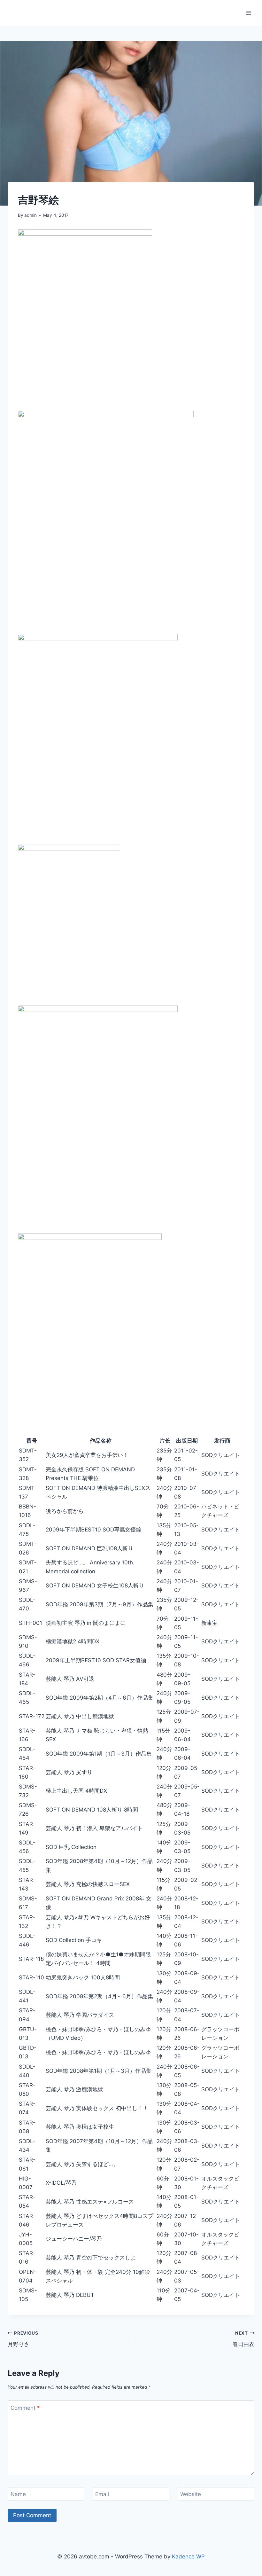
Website (191, 2494)
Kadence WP (188, 2556)
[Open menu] (248, 13)
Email (102, 2494)
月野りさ (23, 2339)
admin (31, 215)
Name (18, 2494)
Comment (25, 2408)
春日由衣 (243, 2339)
